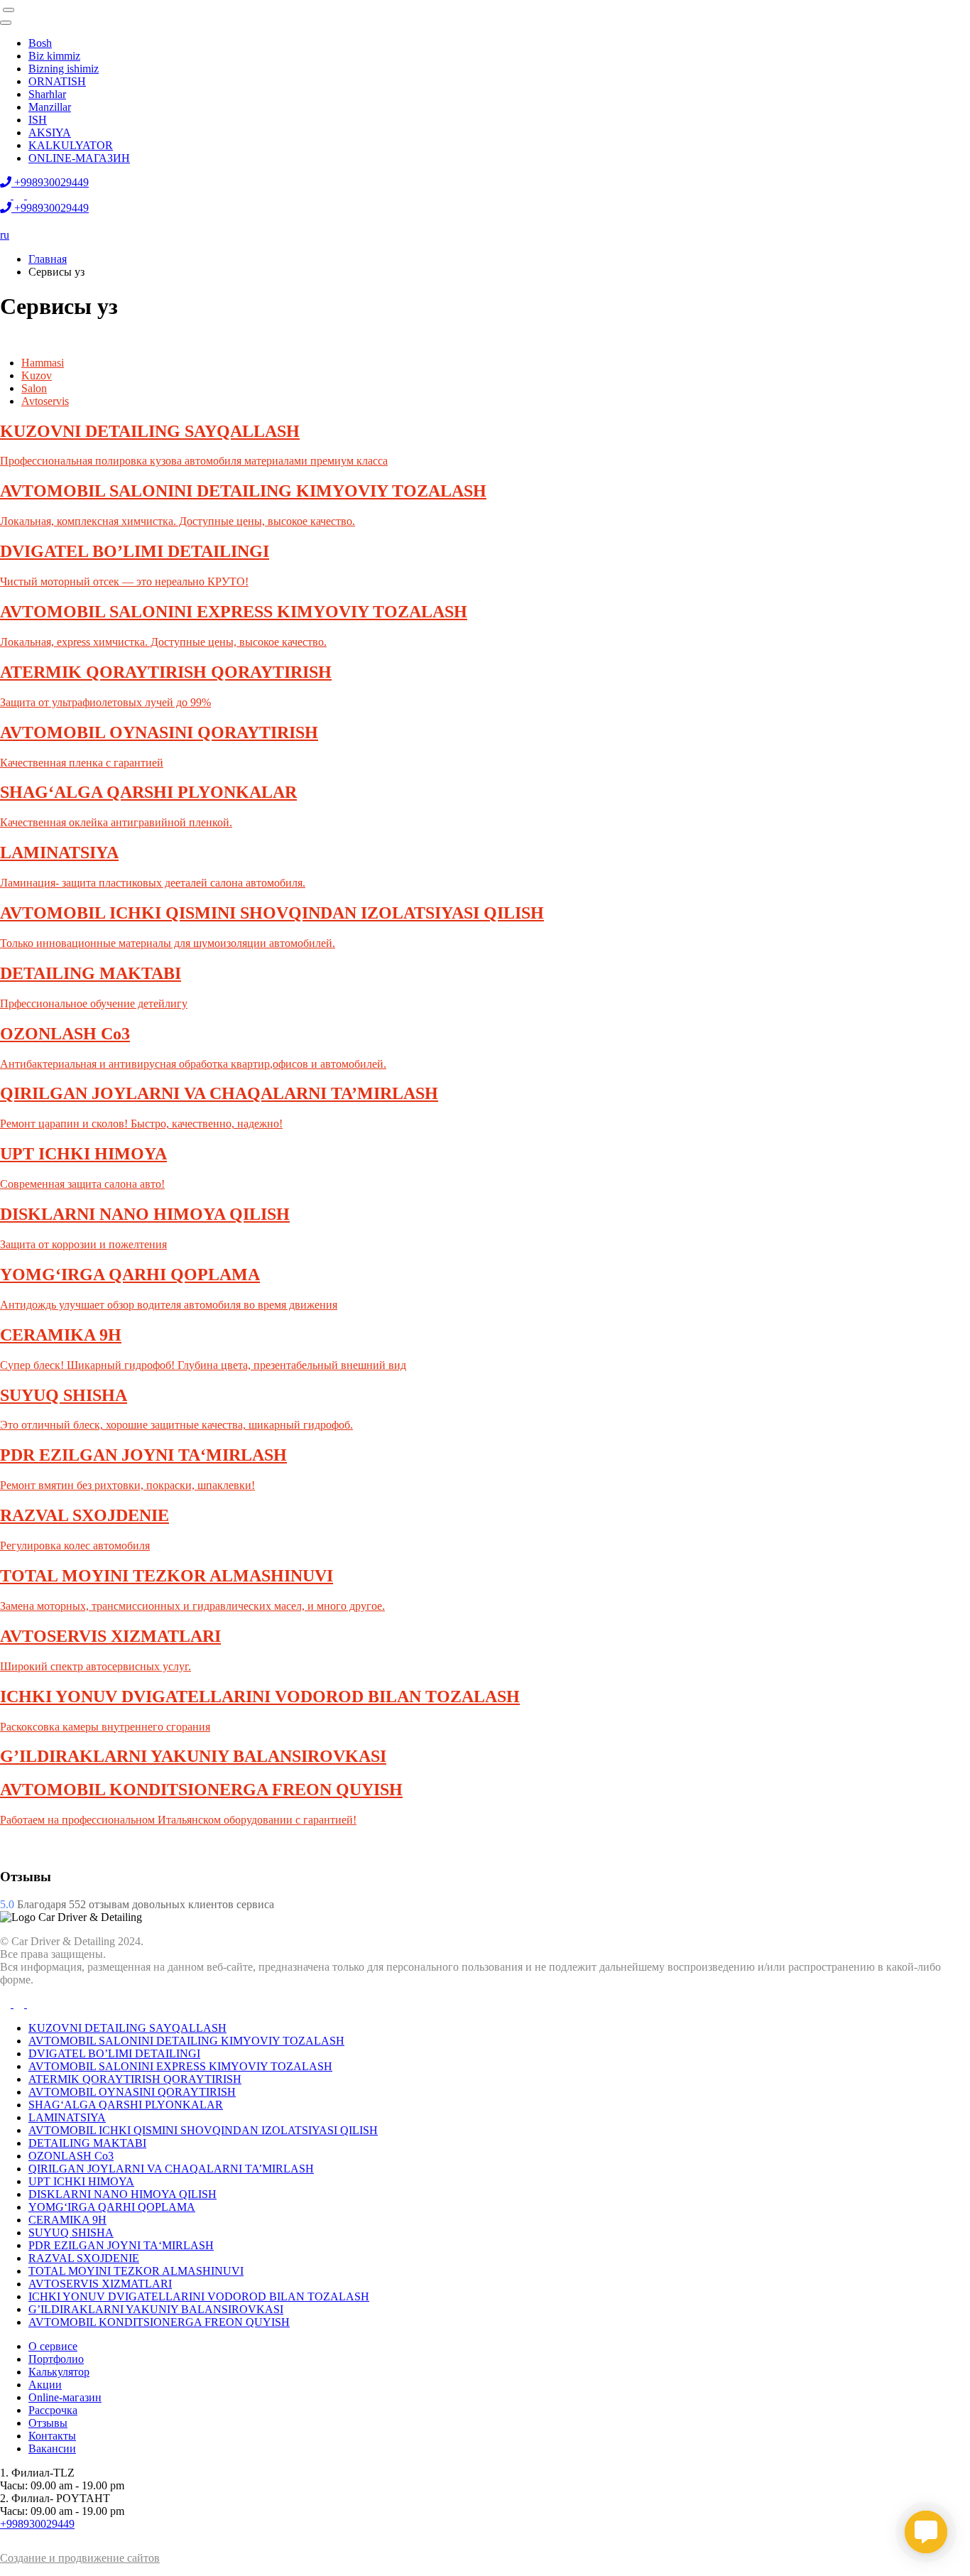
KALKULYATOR (71, 145)
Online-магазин (65, 2397)
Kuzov (37, 375)
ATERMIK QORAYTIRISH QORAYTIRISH (135, 2079)
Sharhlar (47, 94)
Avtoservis (45, 401)
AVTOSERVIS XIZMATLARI (100, 2284)
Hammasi (43, 363)
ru (5, 235)
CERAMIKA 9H (67, 2220)
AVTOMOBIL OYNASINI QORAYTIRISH (132, 2092)
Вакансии (52, 2448)
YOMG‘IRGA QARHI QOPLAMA (112, 2207)
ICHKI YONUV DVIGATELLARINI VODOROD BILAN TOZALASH (199, 2296)
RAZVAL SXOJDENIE (84, 2258)
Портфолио (56, 2359)
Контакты (52, 2436)
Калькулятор (59, 2372)
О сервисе (53, 2346)
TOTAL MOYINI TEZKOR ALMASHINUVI (136, 2271)
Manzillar (50, 107)
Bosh (40, 43)
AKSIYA (50, 132)
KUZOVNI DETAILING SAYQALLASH (127, 2028)
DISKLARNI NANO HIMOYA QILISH (122, 2194)
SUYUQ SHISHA (71, 2233)
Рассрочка (53, 2410)
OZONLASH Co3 (71, 2156)
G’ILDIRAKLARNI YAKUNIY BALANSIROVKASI (156, 2309)
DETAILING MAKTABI (87, 2143)
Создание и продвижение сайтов (80, 2558)
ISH (38, 120)
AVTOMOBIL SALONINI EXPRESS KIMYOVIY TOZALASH (180, 2066)
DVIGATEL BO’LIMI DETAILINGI (114, 2053)
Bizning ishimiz (64, 69)
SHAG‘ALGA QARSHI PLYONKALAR (126, 2105)
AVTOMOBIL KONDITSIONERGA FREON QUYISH (159, 2322)
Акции (45, 2385)
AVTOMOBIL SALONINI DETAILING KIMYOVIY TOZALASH (186, 2041)
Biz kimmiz (54, 56)
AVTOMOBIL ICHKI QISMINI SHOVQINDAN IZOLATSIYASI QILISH (203, 2130)
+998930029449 (37, 2524)
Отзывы (48, 2423)
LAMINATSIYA (67, 2117)
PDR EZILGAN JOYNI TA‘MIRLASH (121, 2245)
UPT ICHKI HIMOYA (81, 2181)
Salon (34, 388)
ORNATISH (57, 81)
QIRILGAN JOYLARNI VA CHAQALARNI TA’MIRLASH (171, 2169)
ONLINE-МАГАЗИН (79, 158)
